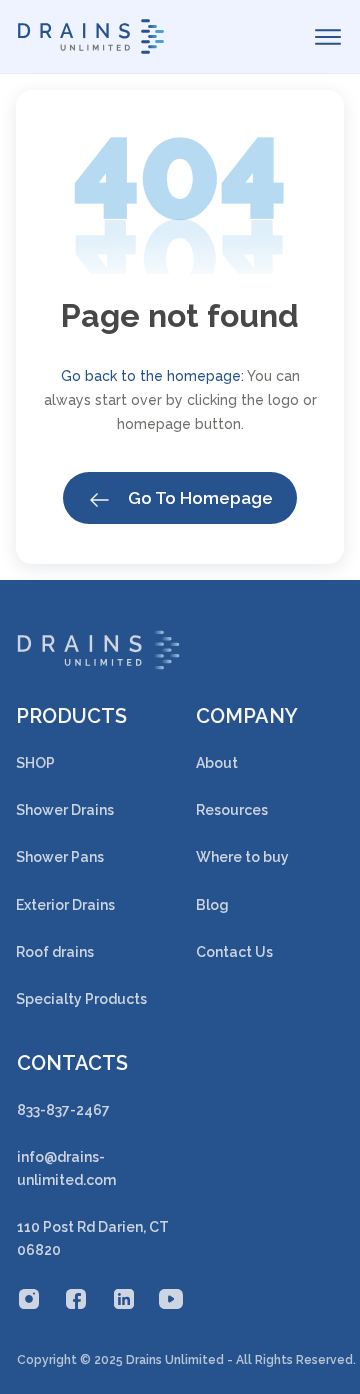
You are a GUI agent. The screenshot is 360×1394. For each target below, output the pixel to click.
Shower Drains (65, 810)
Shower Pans (60, 857)
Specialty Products (81, 999)
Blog (212, 905)
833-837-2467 (63, 1110)
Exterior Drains (65, 905)
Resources (232, 810)
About (217, 763)
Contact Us (234, 952)
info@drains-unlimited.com (66, 1168)
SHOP (35, 763)
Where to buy (242, 857)
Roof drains (55, 952)
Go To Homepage (198, 498)
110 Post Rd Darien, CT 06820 (93, 1238)
